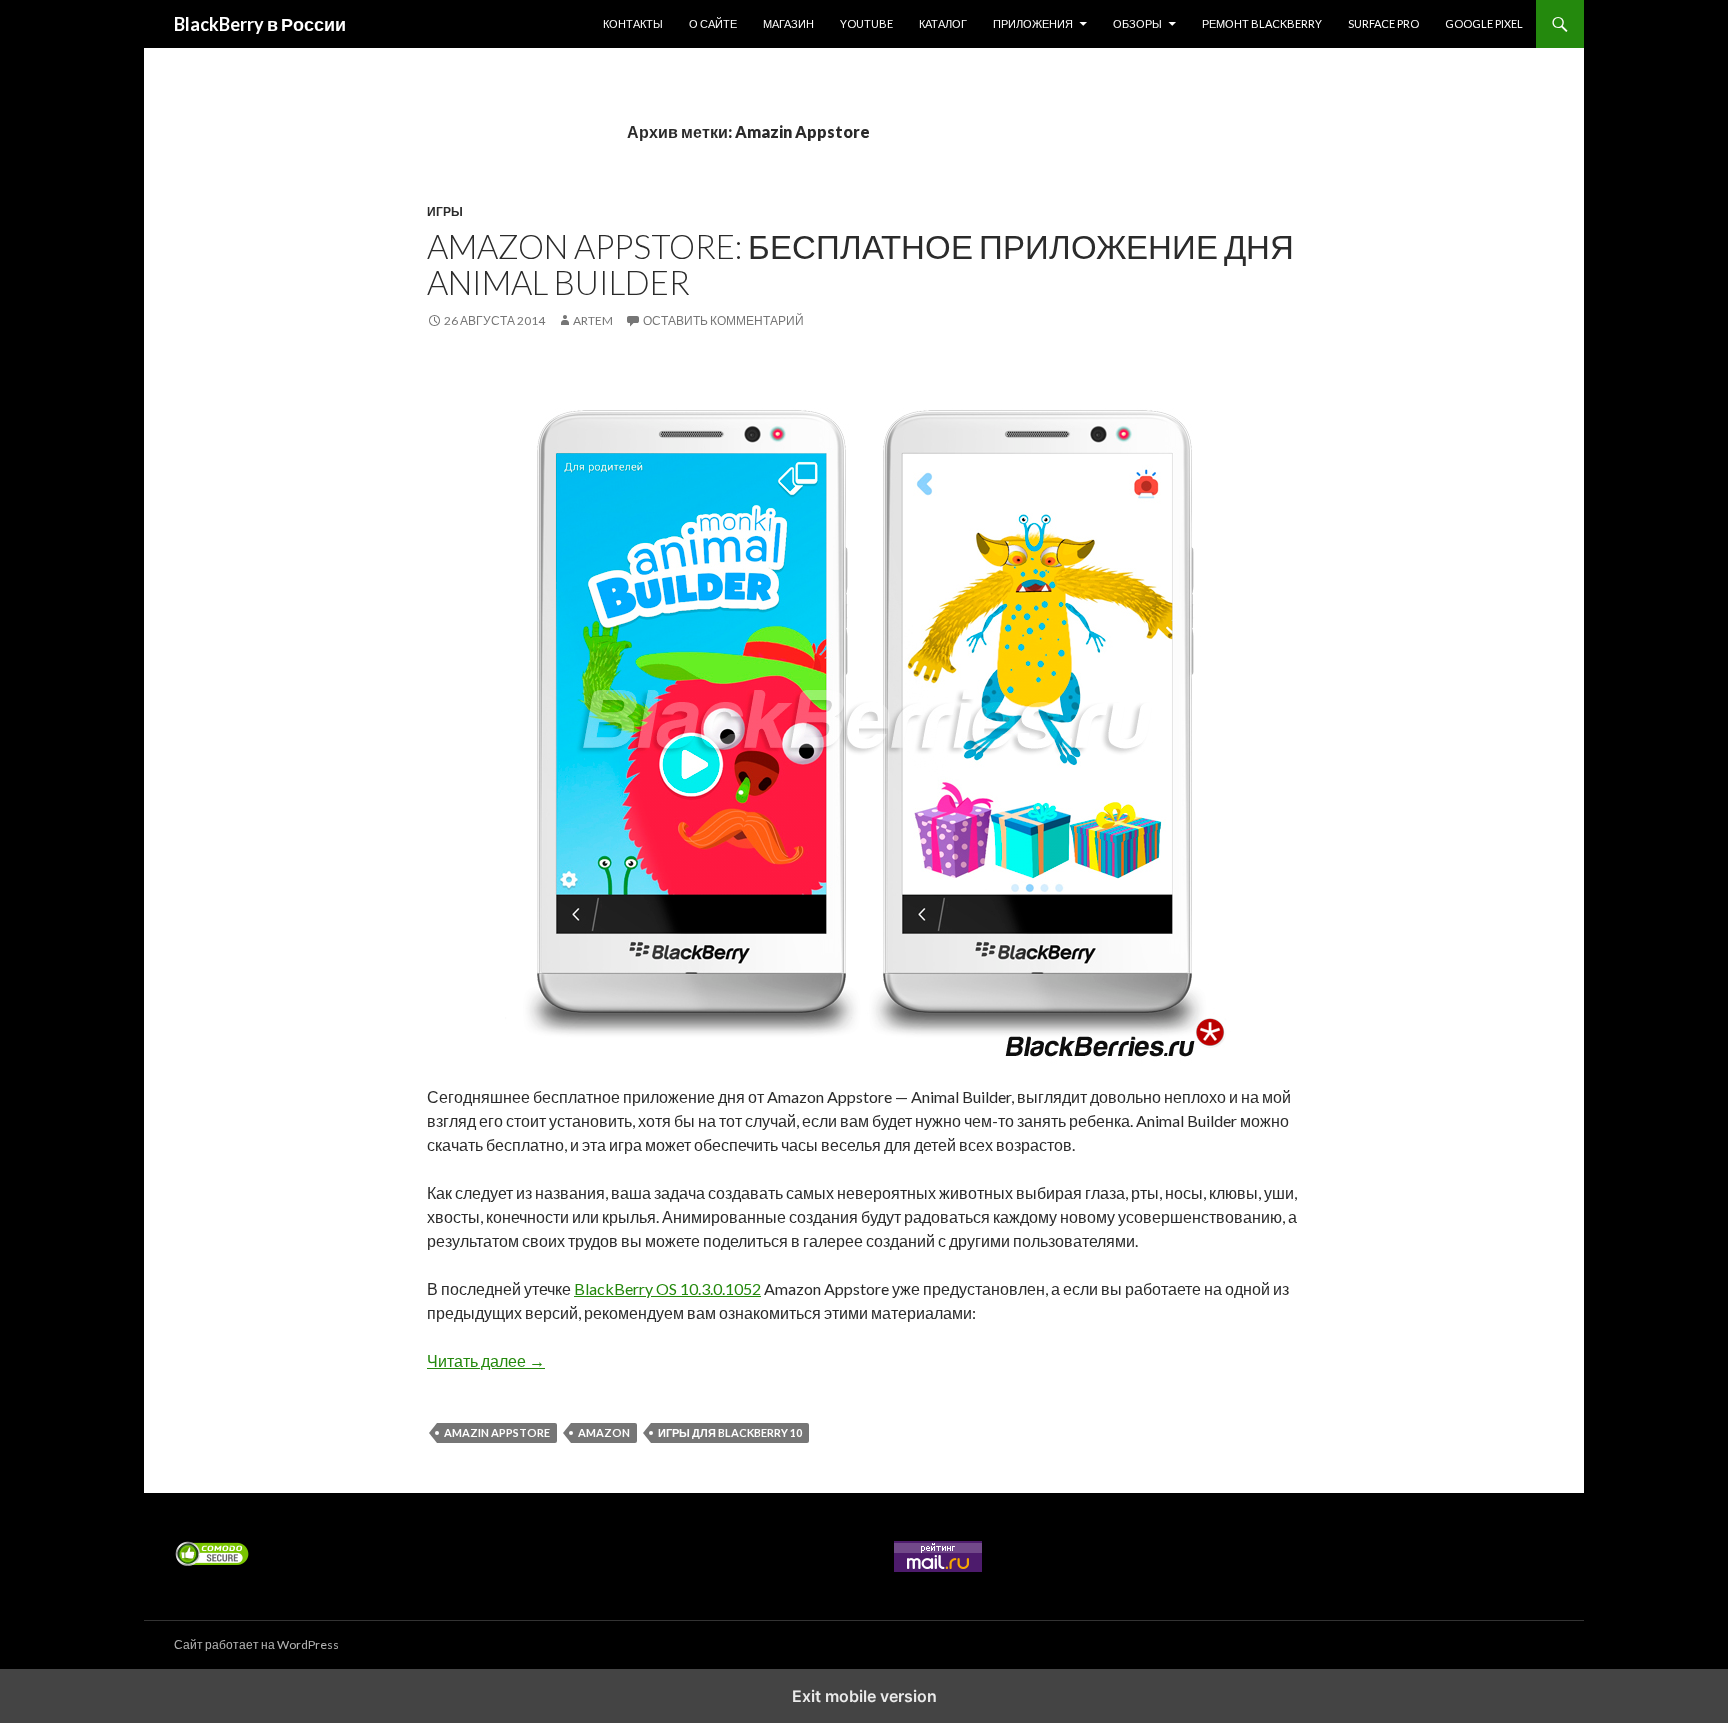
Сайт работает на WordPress (256, 1644)
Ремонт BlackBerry (1262, 23)
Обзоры (1137, 23)
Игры (445, 211)
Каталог (943, 23)
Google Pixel (1484, 23)
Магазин (788, 23)
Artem (593, 320)
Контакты (633, 23)
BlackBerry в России (260, 24)
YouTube (866, 23)
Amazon (604, 1432)
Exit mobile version (864, 1696)
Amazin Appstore (497, 1432)
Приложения (1033, 23)
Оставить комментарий (723, 320)
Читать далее (486, 1360)
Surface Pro (1383, 23)
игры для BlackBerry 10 (730, 1432)
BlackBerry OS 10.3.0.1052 (667, 1288)
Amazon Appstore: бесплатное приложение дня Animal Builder (860, 264)
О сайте (713, 23)
